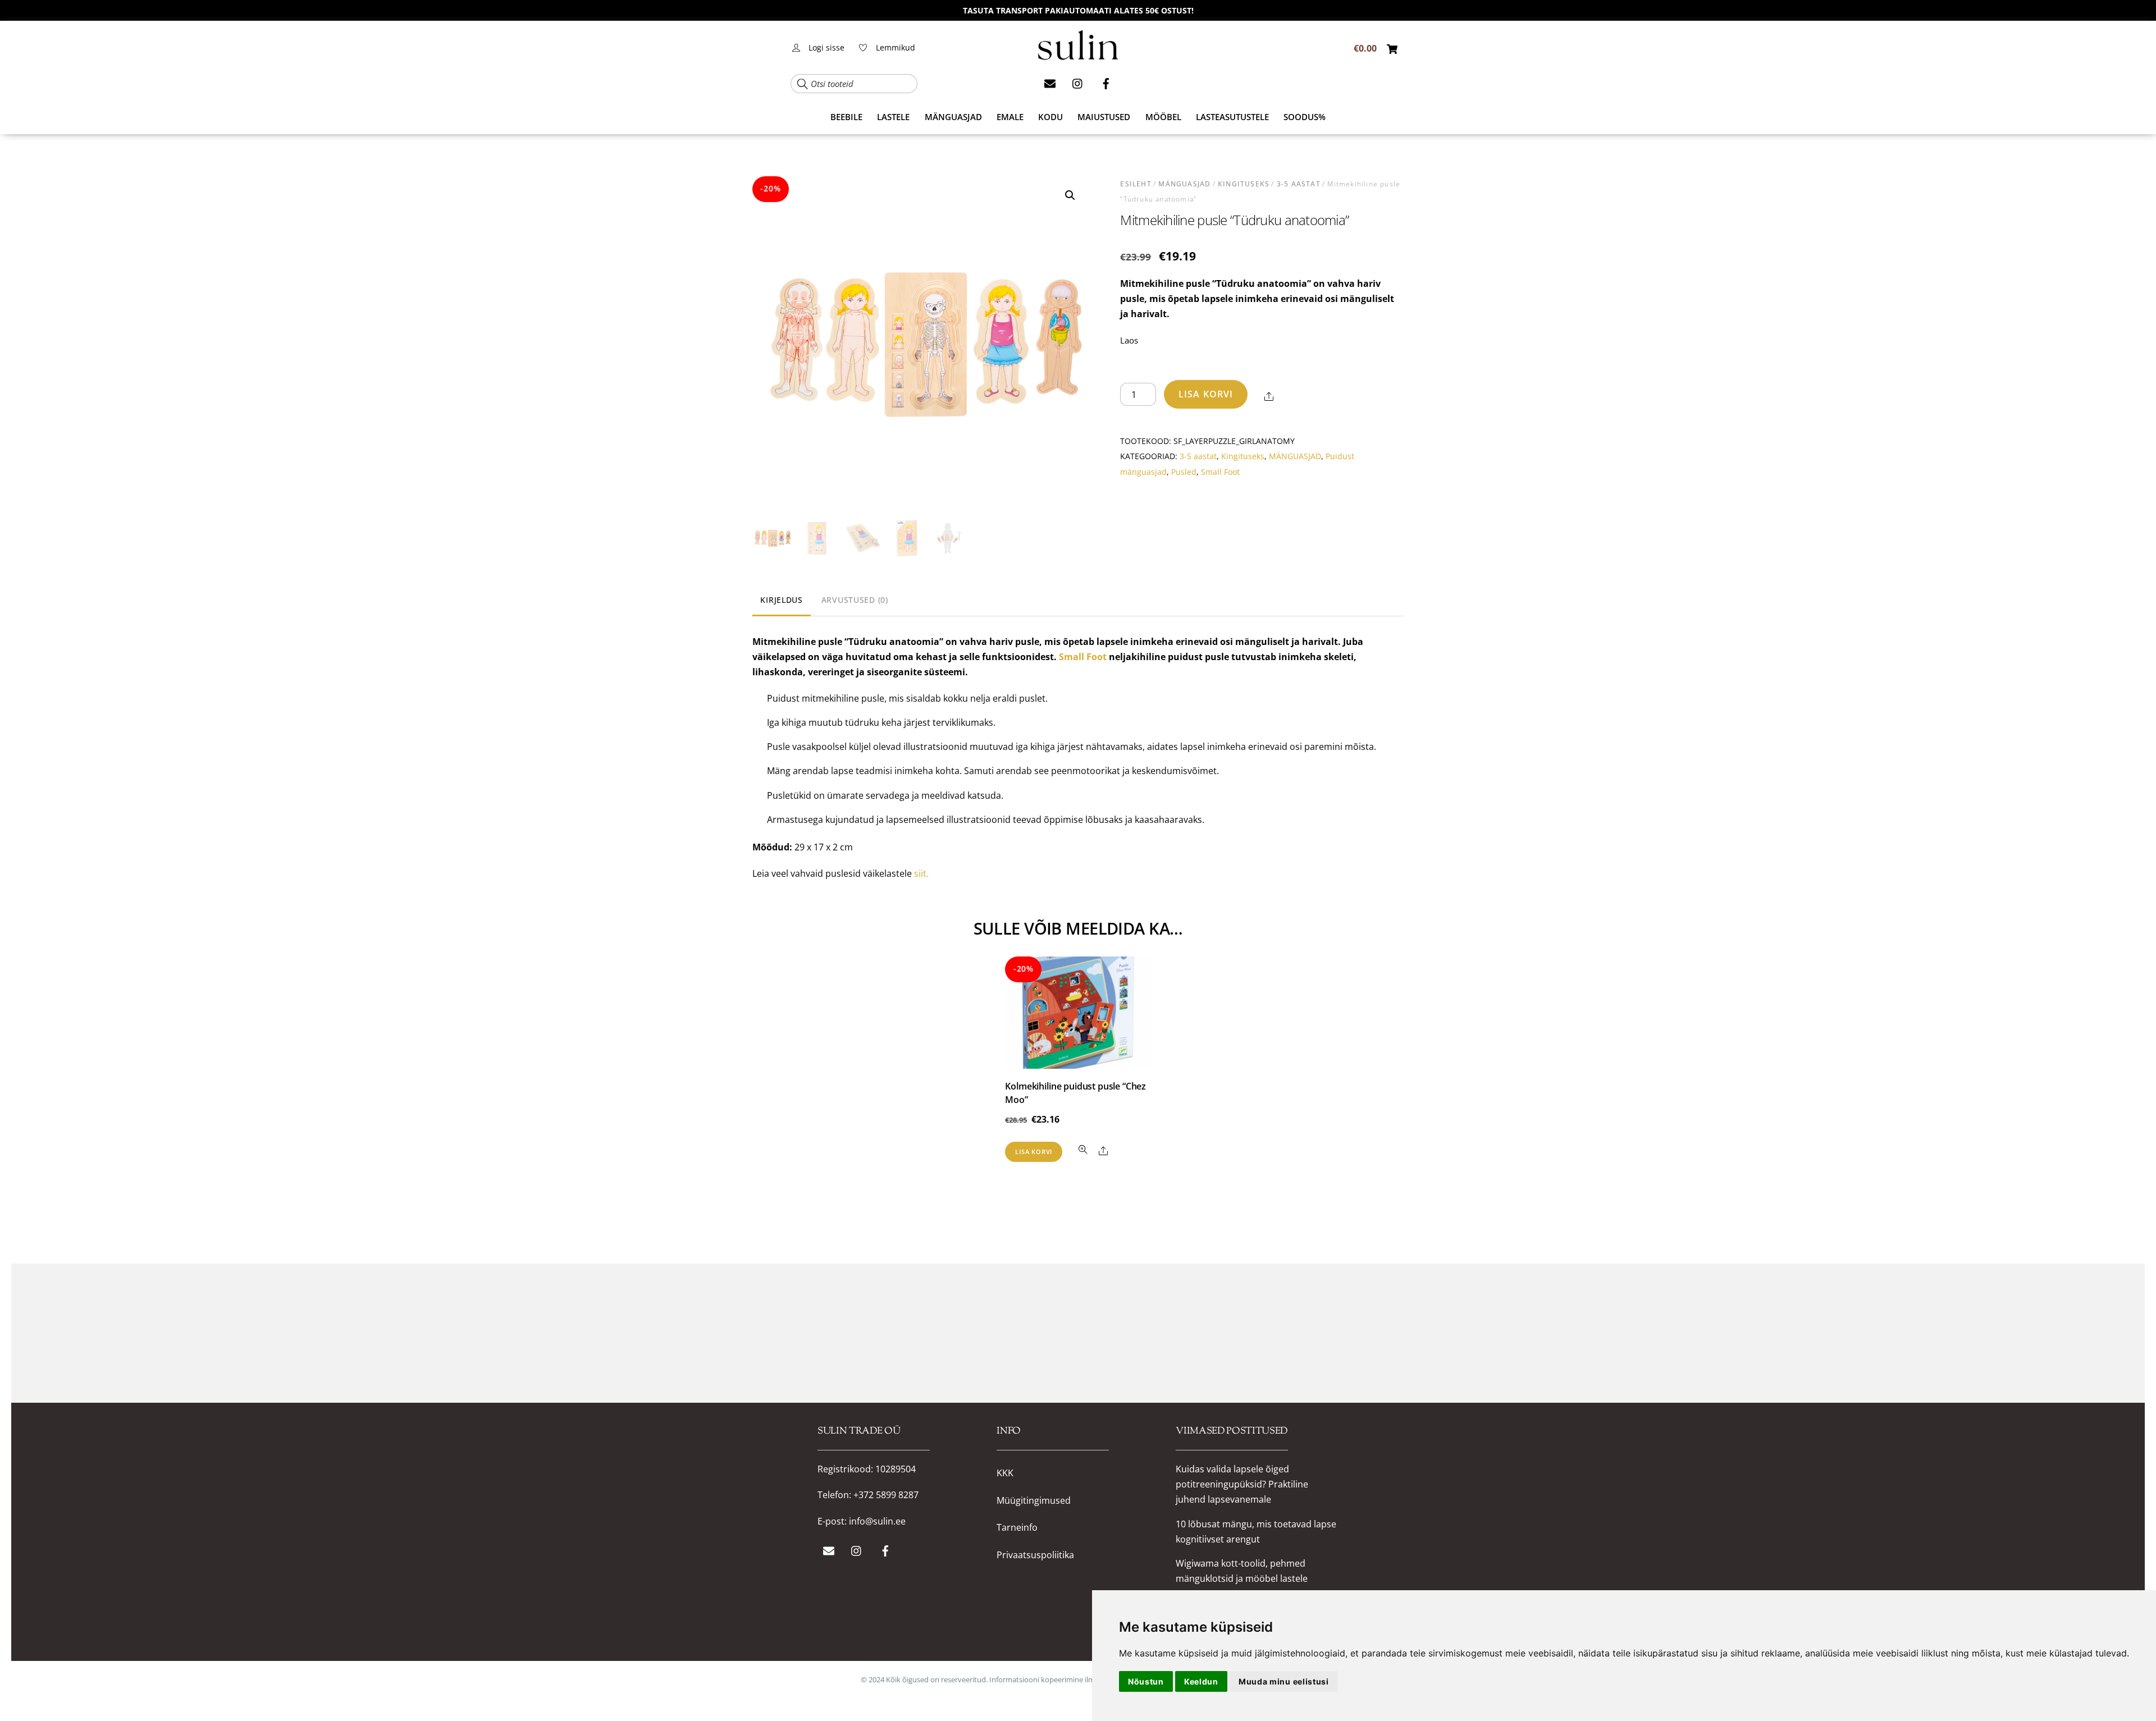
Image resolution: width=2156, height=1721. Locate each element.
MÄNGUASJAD (953, 117)
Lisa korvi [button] (1034, 1152)
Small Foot (1220, 472)
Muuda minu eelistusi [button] (1284, 1681)
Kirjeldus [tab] (781, 600)
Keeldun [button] (1201, 1681)
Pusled (1184, 472)
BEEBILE (846, 117)
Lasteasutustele (1232, 117)
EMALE (1010, 117)
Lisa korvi (1206, 394)
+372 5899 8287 (886, 1495)
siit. (921, 873)
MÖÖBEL (1163, 117)
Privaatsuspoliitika (1035, 1555)
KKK (1005, 1473)
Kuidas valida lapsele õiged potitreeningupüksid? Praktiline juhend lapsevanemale (1242, 1484)
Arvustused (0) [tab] (855, 600)
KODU (1050, 117)
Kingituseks (1244, 184)
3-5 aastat (1299, 184)
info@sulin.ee (877, 1521)
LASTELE (893, 117)
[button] (1070, 195)
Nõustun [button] (1146, 1681)
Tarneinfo (1017, 1528)
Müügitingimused (1034, 1501)
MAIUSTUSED (1104, 117)
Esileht (1136, 184)
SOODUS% (1305, 117)
